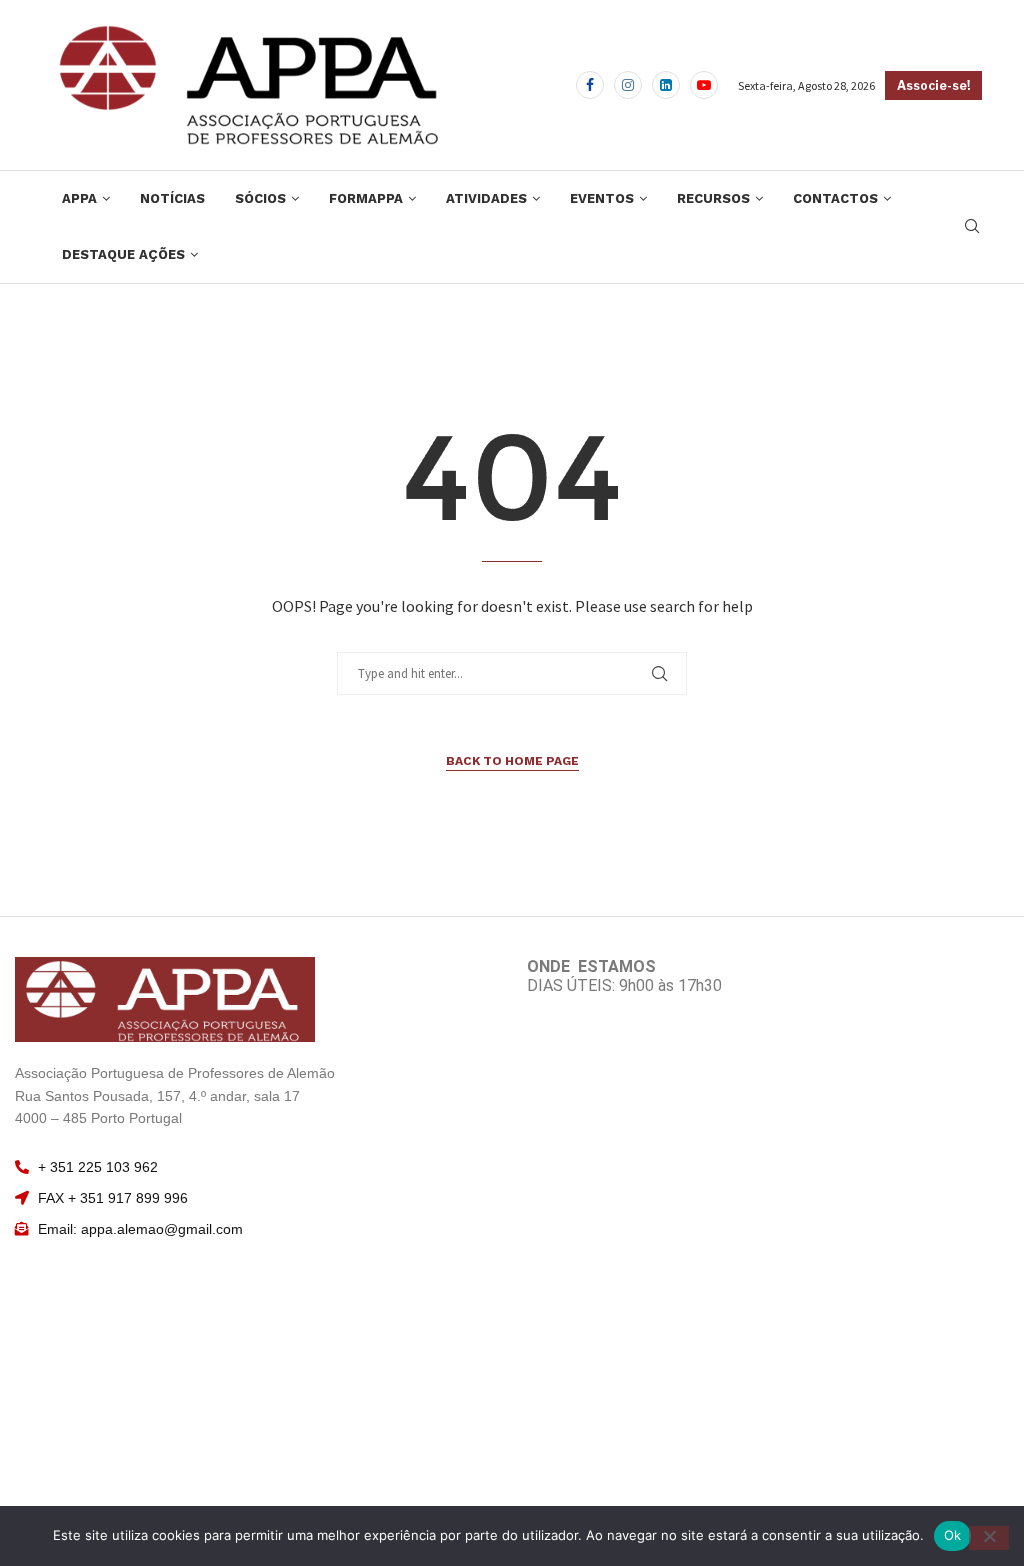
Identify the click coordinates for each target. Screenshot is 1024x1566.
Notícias (172, 198)
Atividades (486, 198)
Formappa (366, 198)
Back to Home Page (512, 761)
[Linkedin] (666, 85)
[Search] (972, 228)
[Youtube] (704, 85)
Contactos (835, 198)
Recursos (713, 198)
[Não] (989, 1538)
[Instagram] (628, 85)
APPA (79, 198)
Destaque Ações (123, 254)
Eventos (602, 198)
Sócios (260, 198)
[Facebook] (590, 85)
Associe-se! (933, 85)
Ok (953, 1535)
